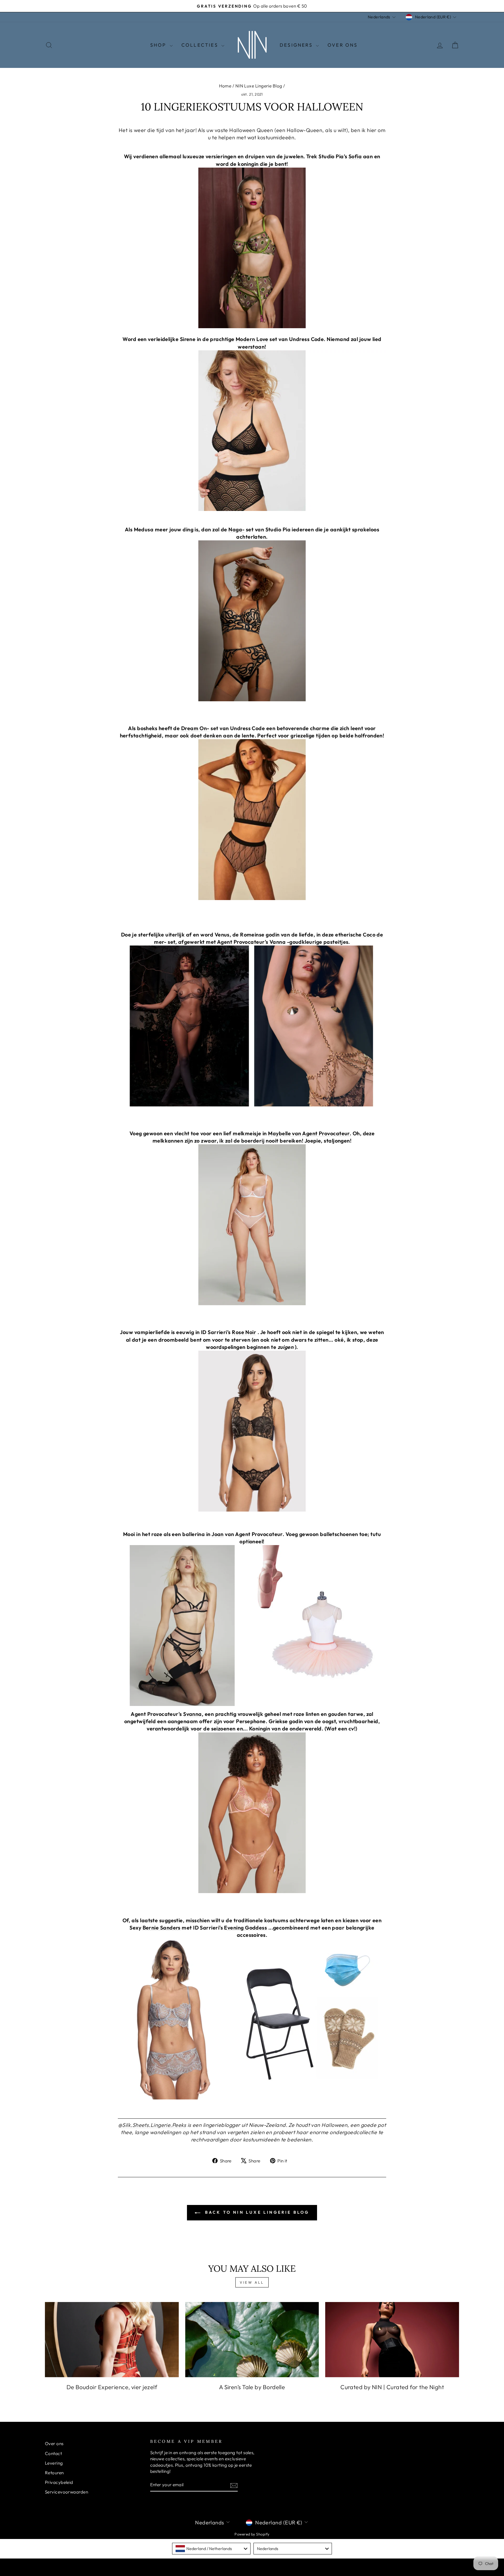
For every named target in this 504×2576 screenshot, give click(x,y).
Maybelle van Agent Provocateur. (310, 1133)
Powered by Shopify (252, 2534)
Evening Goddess (245, 1928)
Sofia (355, 156)
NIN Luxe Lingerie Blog (259, 86)
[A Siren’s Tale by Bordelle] (252, 2340)
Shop (159, 45)
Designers (297, 45)
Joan (218, 1534)
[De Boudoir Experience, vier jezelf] (112, 2340)
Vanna (278, 942)
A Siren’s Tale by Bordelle (252, 2387)
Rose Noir (244, 1332)
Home (225, 86)
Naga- (236, 529)
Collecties (201, 45)
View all (252, 2282)
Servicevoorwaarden (66, 2492)
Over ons (54, 2444)
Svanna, (193, 1714)
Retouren (54, 2473)
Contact (53, 2453)
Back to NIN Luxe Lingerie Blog (256, 2212)
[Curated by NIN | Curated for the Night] (392, 2340)
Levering (54, 2463)
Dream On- (195, 728)
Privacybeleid (59, 2482)
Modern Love (252, 339)
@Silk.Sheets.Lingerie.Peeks (152, 2125)
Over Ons (343, 45)
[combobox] (211, 2549)
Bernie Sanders (162, 1928)
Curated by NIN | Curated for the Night (392, 2387)
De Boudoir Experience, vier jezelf (112, 2387)
